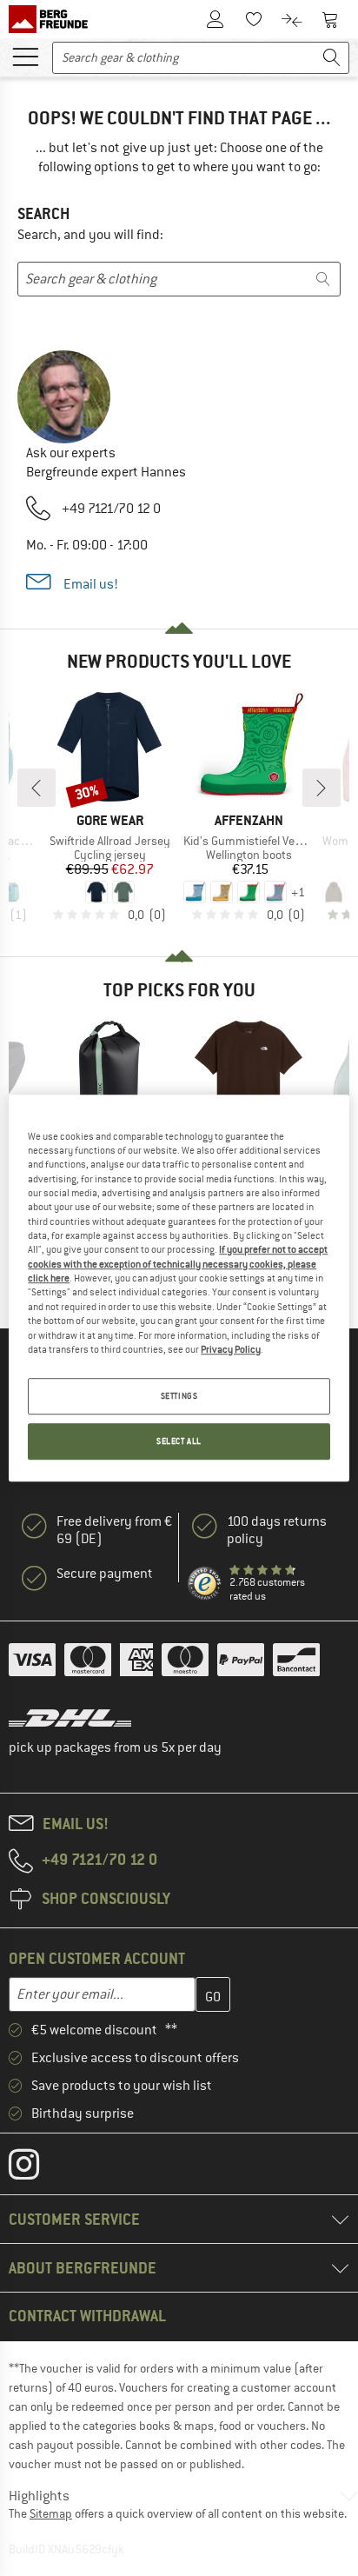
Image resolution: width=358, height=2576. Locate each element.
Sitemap (51, 2513)
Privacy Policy (231, 1349)
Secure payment (105, 1574)
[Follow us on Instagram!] (37, 2168)
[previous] (36, 788)
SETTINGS (179, 1396)
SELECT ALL (179, 1441)
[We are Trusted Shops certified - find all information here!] (205, 1584)
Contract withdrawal (87, 2316)
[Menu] (25, 56)
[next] (322, 788)
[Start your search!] (332, 58)
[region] (179, 1288)
